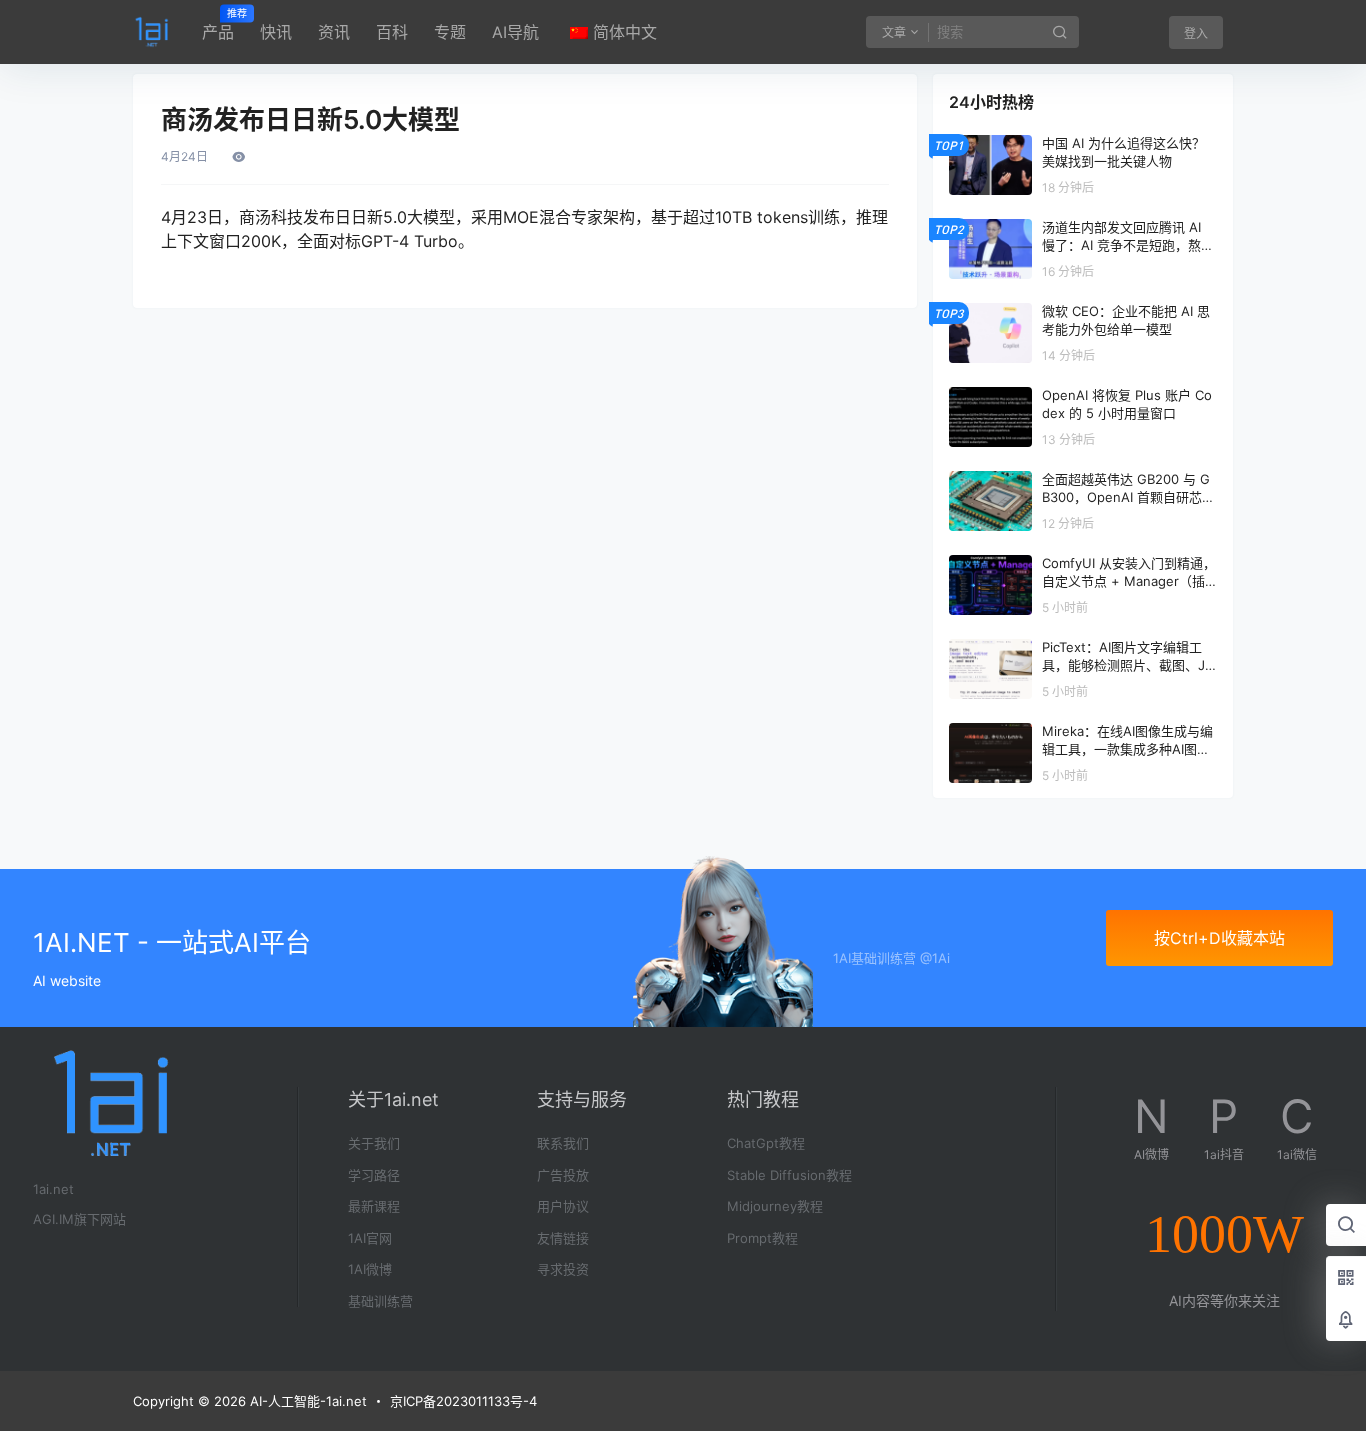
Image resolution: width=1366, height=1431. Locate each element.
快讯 (276, 32)
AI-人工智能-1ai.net (306, 1401)
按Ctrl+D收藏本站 (1219, 938)
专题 (450, 32)
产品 (218, 25)
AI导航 (515, 32)
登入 (1196, 33)
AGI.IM (53, 1219)
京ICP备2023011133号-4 (463, 1401)
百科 (392, 32)
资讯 (334, 32)
